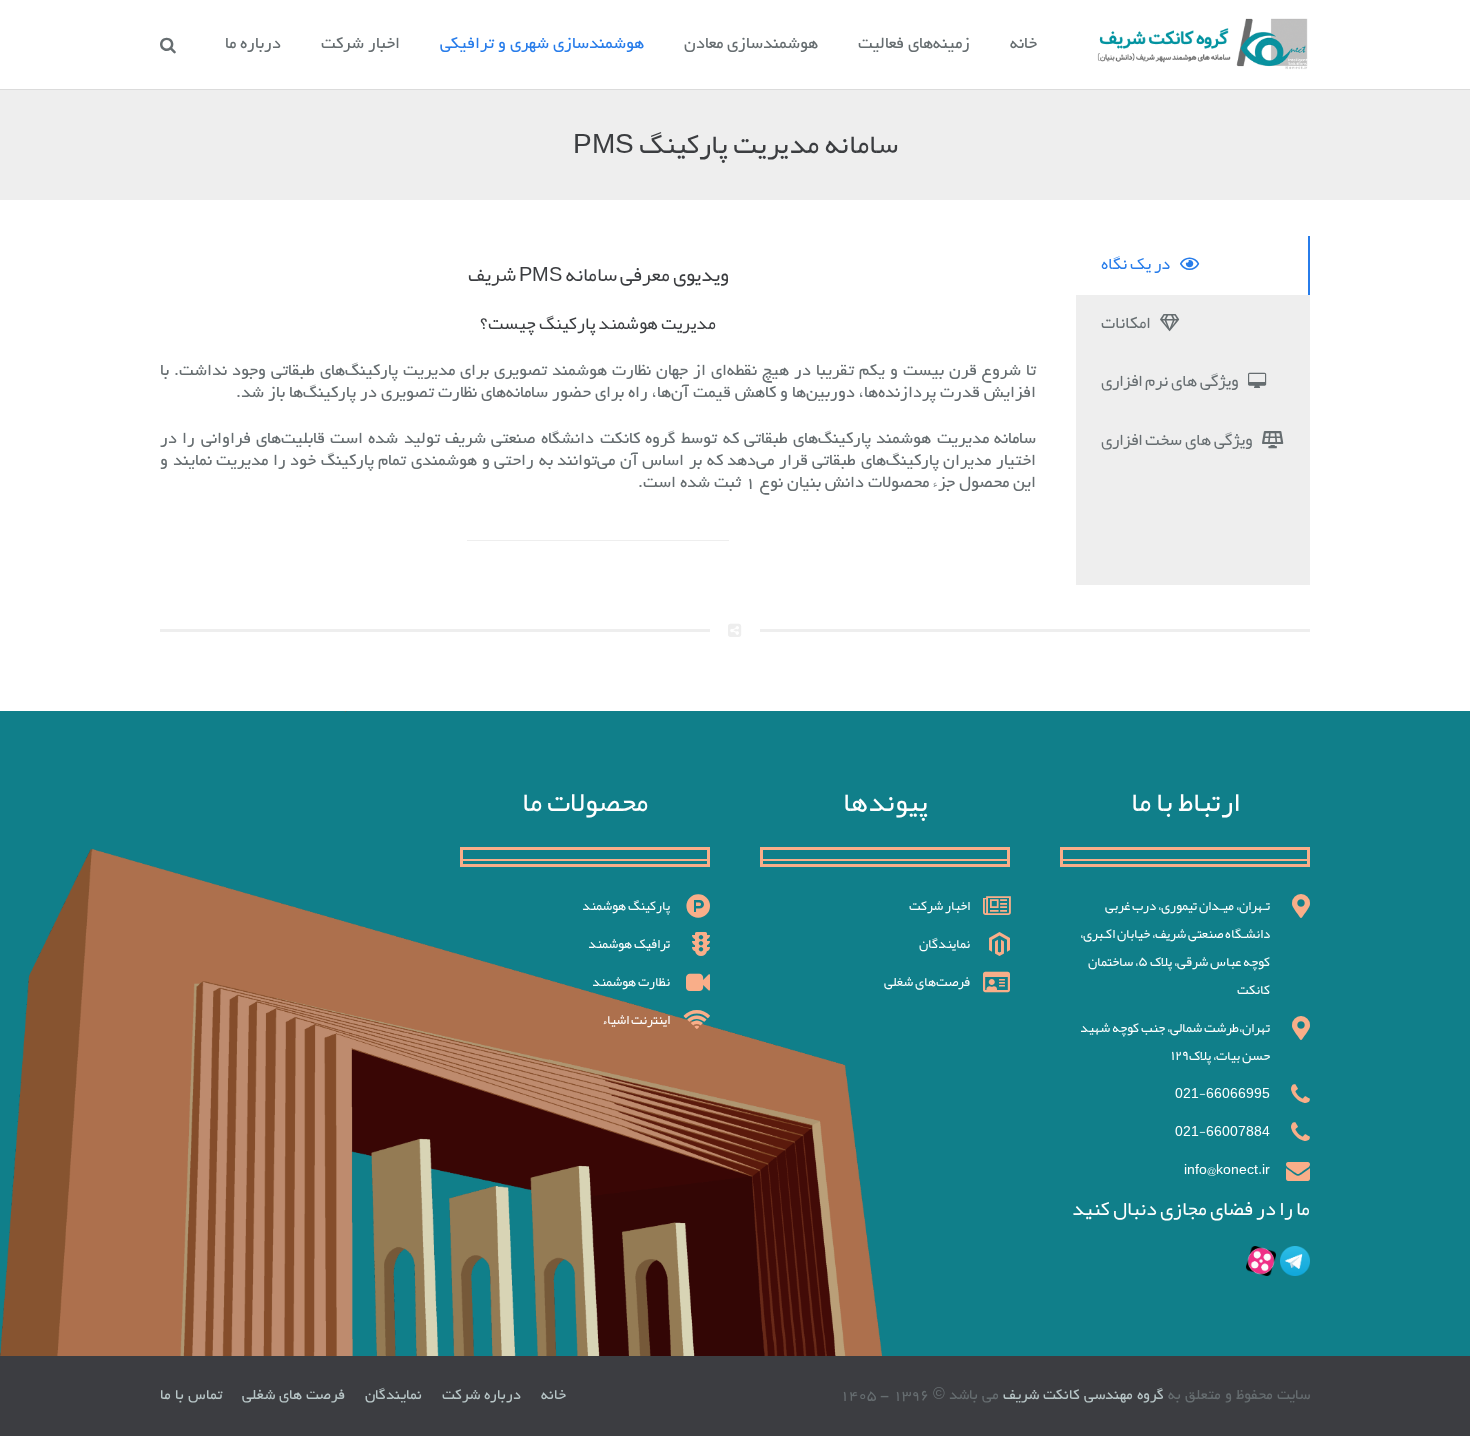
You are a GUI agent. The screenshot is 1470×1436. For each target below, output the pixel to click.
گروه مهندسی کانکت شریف (1081, 1396)
